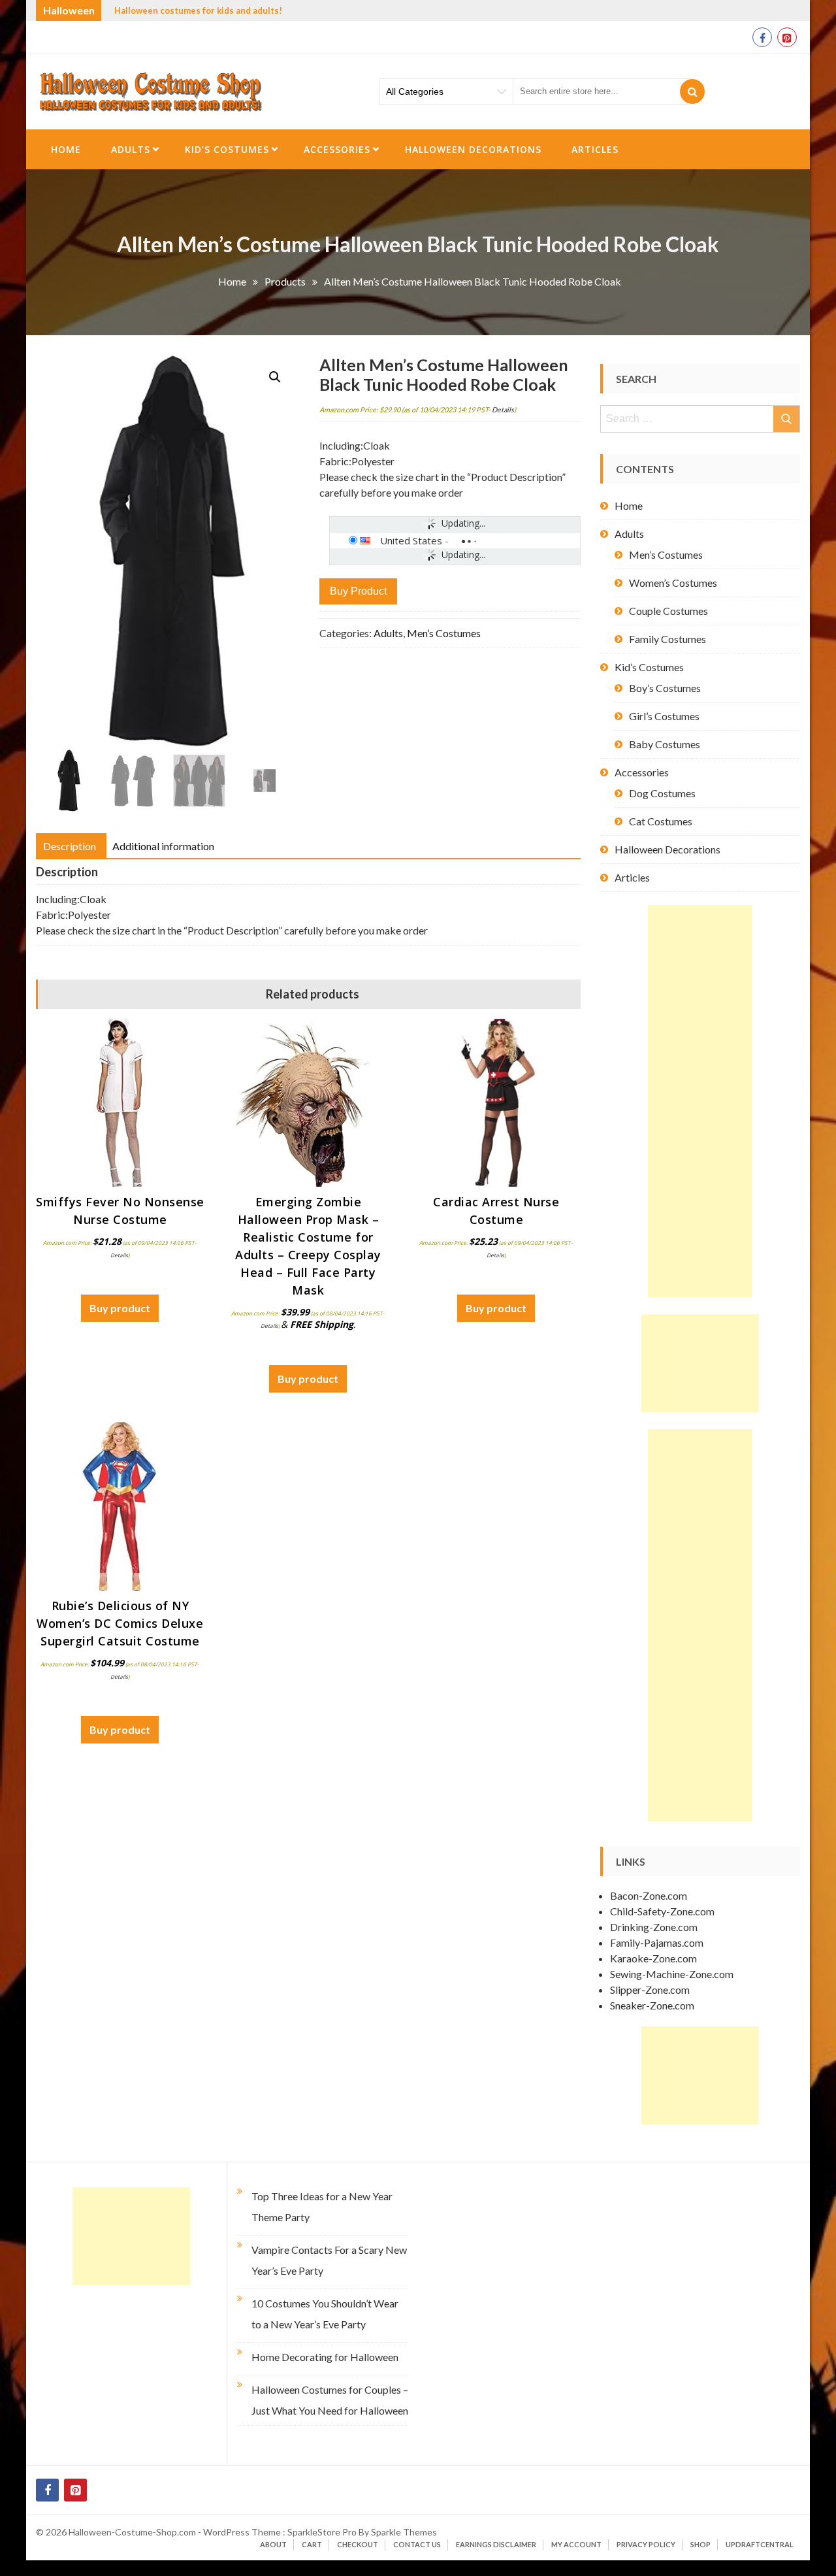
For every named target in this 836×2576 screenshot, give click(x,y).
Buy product (358, 591)
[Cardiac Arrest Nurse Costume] (496, 1103)
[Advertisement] (700, 1101)
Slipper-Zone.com (650, 1990)
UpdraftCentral (760, 2544)
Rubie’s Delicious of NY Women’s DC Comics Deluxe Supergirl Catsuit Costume (120, 1623)
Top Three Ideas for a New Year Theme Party (322, 2206)
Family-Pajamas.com (657, 1942)
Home (66, 149)
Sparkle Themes (404, 2532)
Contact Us (417, 2544)
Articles (595, 149)
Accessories (337, 149)
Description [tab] (70, 846)
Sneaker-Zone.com (652, 2005)
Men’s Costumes (444, 633)
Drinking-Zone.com (654, 1927)
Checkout (358, 2544)
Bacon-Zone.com (649, 1895)
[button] (275, 377)
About (273, 2544)
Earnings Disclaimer (496, 2544)
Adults (131, 149)
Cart (312, 2544)
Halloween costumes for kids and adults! (198, 10)
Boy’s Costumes (665, 688)
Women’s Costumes (673, 583)
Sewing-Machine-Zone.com (672, 1974)
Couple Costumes (668, 611)
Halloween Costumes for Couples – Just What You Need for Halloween (330, 2400)
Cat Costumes (661, 821)
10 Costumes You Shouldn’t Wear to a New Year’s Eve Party (325, 2314)
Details (503, 409)
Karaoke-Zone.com (653, 1958)
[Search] (692, 91)
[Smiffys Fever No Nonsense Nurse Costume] (120, 1103)
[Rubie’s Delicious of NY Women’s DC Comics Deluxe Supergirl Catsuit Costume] (120, 1506)
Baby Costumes (665, 744)
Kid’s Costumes (227, 149)
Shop (700, 2544)
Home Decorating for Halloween (325, 2357)
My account (576, 2544)
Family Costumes (667, 639)
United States (411, 540)
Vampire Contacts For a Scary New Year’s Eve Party (329, 2260)
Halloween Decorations (473, 149)
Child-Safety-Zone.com (662, 1911)
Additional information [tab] (163, 846)
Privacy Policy (646, 2544)
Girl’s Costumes (664, 716)
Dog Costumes (662, 793)
